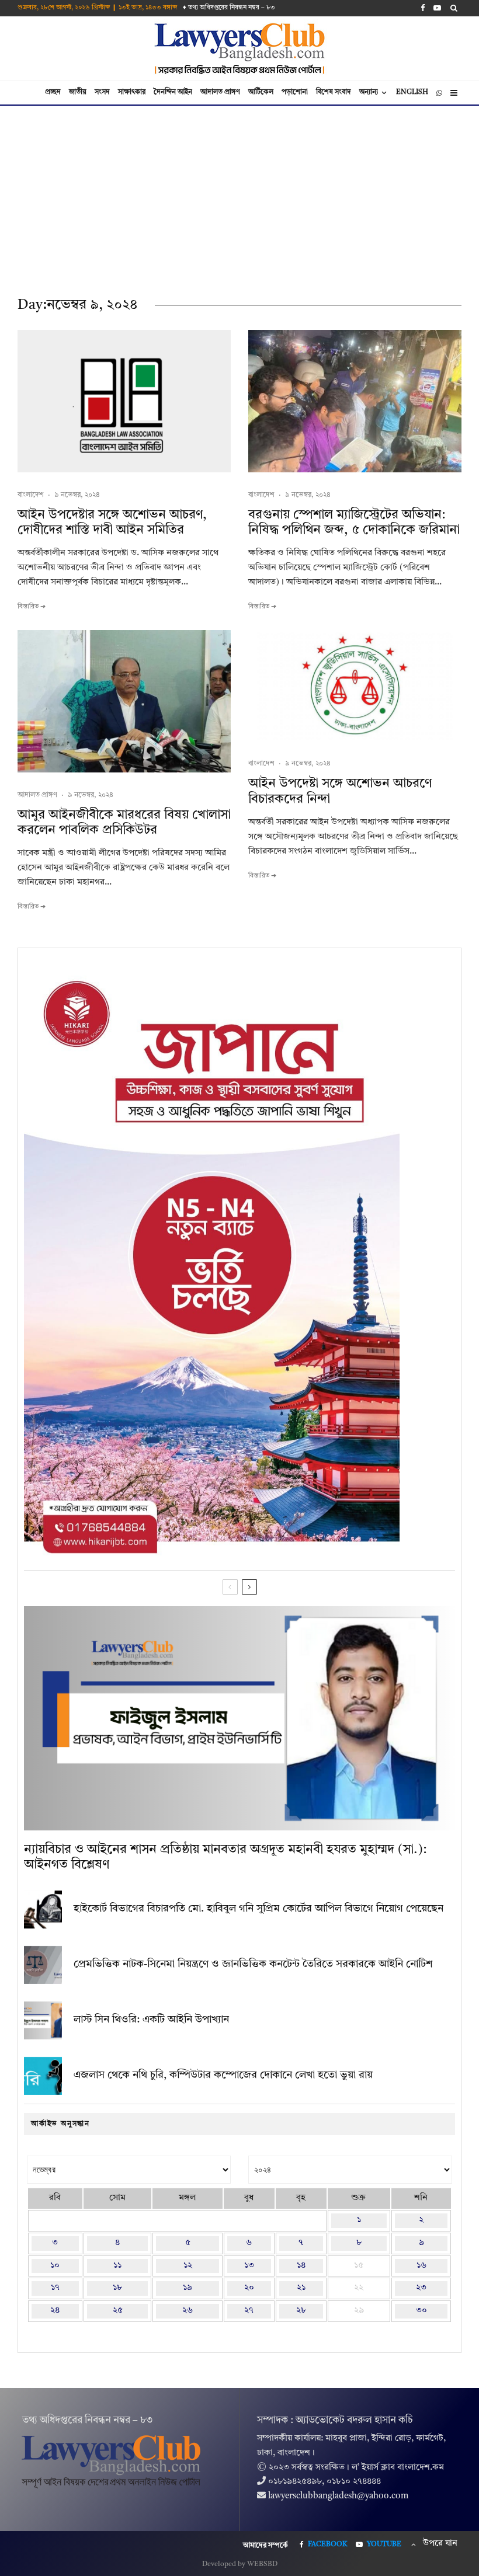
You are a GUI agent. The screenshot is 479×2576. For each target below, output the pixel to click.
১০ (55, 2266)
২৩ (421, 2288)
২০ (249, 2288)
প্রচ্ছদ (53, 92)
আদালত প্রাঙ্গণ (220, 92)
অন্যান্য (369, 92)
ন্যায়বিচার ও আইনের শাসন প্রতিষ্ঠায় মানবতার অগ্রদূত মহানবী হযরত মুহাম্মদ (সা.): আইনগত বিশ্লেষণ (225, 1857)
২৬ (188, 2311)
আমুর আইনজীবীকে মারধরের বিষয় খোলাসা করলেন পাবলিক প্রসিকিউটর (124, 823)
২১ (301, 2288)
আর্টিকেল (261, 92)
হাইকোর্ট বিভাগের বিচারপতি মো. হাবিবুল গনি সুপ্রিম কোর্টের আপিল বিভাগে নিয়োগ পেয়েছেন (258, 1909)
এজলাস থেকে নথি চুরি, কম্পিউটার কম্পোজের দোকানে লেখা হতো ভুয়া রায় (223, 2075)
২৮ (301, 2311)
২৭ (249, 2311)
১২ (188, 2266)
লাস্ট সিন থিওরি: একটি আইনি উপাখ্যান (151, 2020)
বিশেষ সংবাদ (334, 92)
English (412, 92)
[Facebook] (423, 8)
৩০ (421, 2311)
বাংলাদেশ (31, 495)
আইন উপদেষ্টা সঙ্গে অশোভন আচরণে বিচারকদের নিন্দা (340, 791)
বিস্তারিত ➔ (32, 607)
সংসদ (102, 92)
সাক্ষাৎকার (132, 92)
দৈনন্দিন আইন (173, 92)
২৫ (118, 2311)
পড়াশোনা (295, 92)
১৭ (55, 2288)
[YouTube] (437, 8)
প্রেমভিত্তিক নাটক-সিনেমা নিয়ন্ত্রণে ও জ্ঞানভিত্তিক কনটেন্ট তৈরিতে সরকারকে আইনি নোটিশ (253, 1964)
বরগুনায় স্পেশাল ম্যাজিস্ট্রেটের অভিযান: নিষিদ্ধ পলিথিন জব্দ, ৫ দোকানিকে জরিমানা (354, 523)
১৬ (421, 2266)
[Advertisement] (239, 193)
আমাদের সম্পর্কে (265, 2546)
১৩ (249, 2266)
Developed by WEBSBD (240, 2564)
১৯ (188, 2288)
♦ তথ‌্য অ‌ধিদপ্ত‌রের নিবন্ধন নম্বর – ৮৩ (229, 8)
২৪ (55, 2311)
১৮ (117, 2288)
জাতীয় (78, 92)
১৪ (301, 2266)
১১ (117, 2266)
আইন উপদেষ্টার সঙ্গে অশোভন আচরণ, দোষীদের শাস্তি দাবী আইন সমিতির (112, 523)
